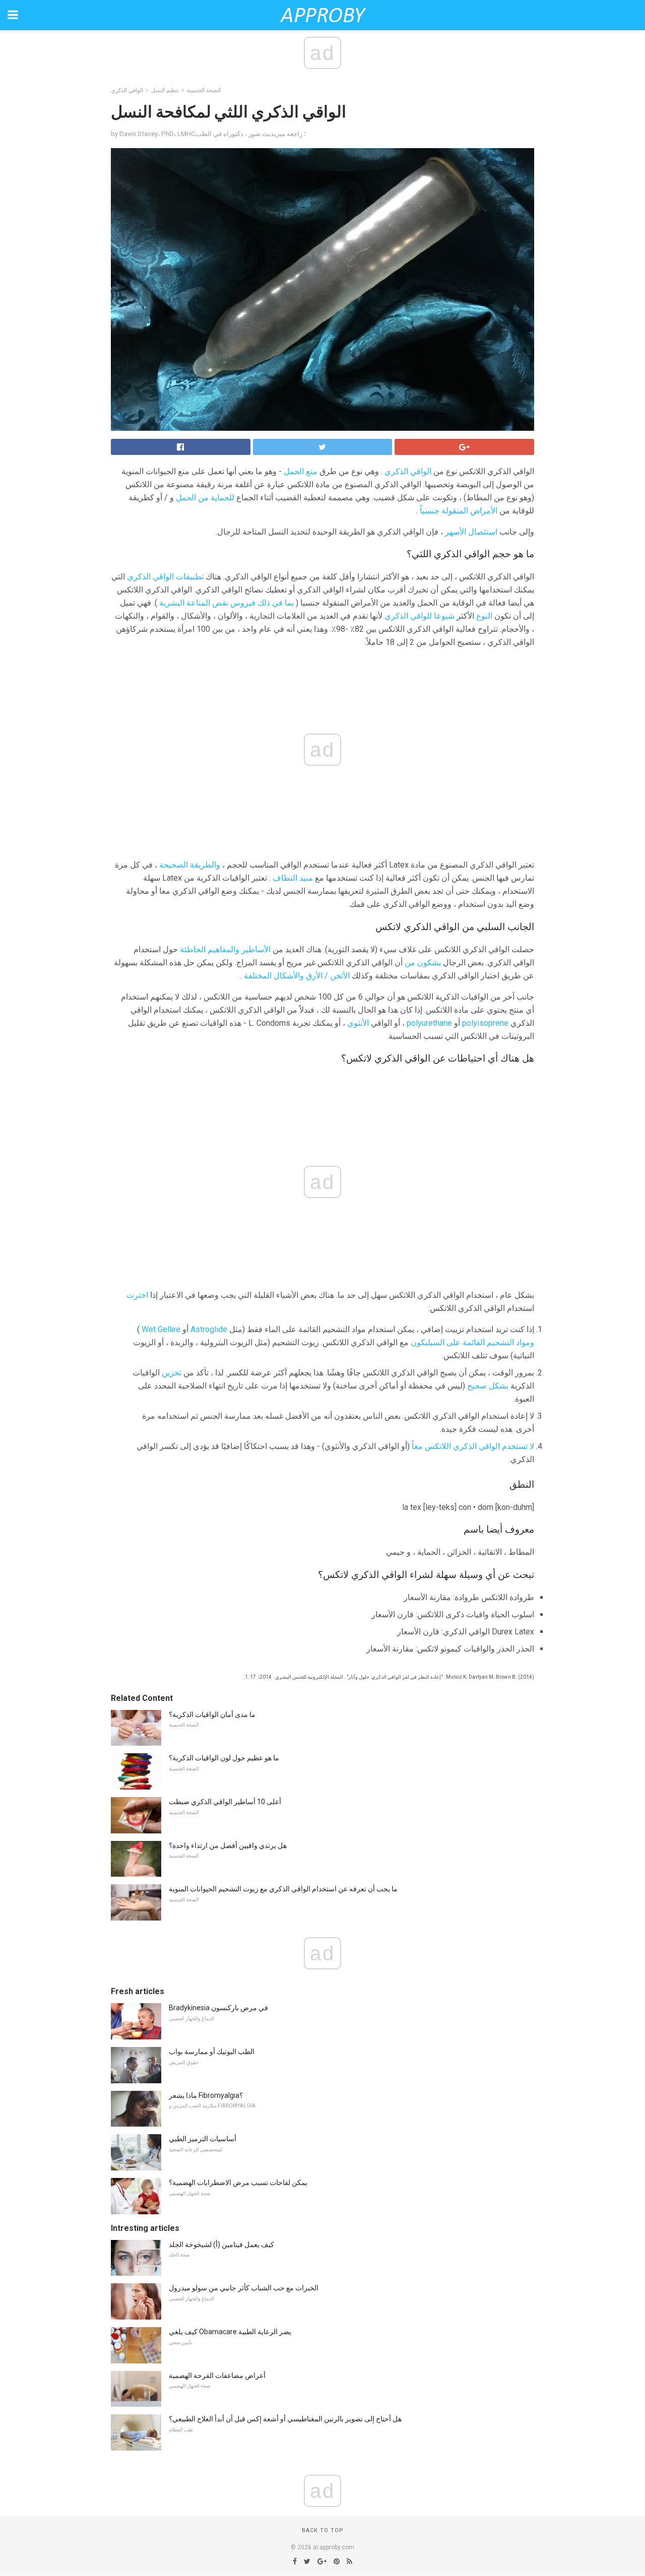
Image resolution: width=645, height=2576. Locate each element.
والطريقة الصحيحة (190, 865)
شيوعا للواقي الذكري (420, 616)
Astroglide (209, 1329)
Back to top (323, 2530)
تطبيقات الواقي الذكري (165, 577)
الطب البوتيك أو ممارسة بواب (212, 2052)
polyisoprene (485, 1023)
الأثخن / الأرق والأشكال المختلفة (297, 976)
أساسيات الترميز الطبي (203, 2139)
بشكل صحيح (488, 1386)
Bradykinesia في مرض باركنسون (218, 2008)
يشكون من (423, 963)
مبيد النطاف (293, 878)
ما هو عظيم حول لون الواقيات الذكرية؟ (224, 1758)
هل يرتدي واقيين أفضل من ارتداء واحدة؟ (228, 1845)
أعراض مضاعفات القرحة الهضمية (217, 2375)
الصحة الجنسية (204, 90)
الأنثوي (358, 1023)
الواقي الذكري (127, 90)
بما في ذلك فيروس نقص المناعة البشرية (227, 603)
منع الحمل (301, 471)
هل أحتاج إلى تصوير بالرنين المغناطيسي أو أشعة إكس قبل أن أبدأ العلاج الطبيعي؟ (285, 2419)
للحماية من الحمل (205, 498)
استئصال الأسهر (471, 532)
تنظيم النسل (165, 90)
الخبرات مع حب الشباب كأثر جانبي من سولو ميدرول (244, 2288)
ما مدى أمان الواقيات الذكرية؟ (212, 1714)
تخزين (172, 1373)
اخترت (137, 1295)
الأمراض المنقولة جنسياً (459, 511)
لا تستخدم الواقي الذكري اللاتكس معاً (473, 1446)
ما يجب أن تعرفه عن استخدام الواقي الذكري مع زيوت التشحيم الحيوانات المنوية (283, 1889)
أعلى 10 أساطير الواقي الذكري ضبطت (225, 1802)
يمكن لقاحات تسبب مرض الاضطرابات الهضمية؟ (238, 2183)
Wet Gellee (161, 1329)
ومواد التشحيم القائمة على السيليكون (472, 1342)
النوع (484, 616)
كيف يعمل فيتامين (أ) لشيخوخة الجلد (221, 2244)
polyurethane (429, 1023)
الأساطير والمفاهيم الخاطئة (225, 949)
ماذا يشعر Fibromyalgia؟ (206, 2095)
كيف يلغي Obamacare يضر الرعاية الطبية (230, 2332)
